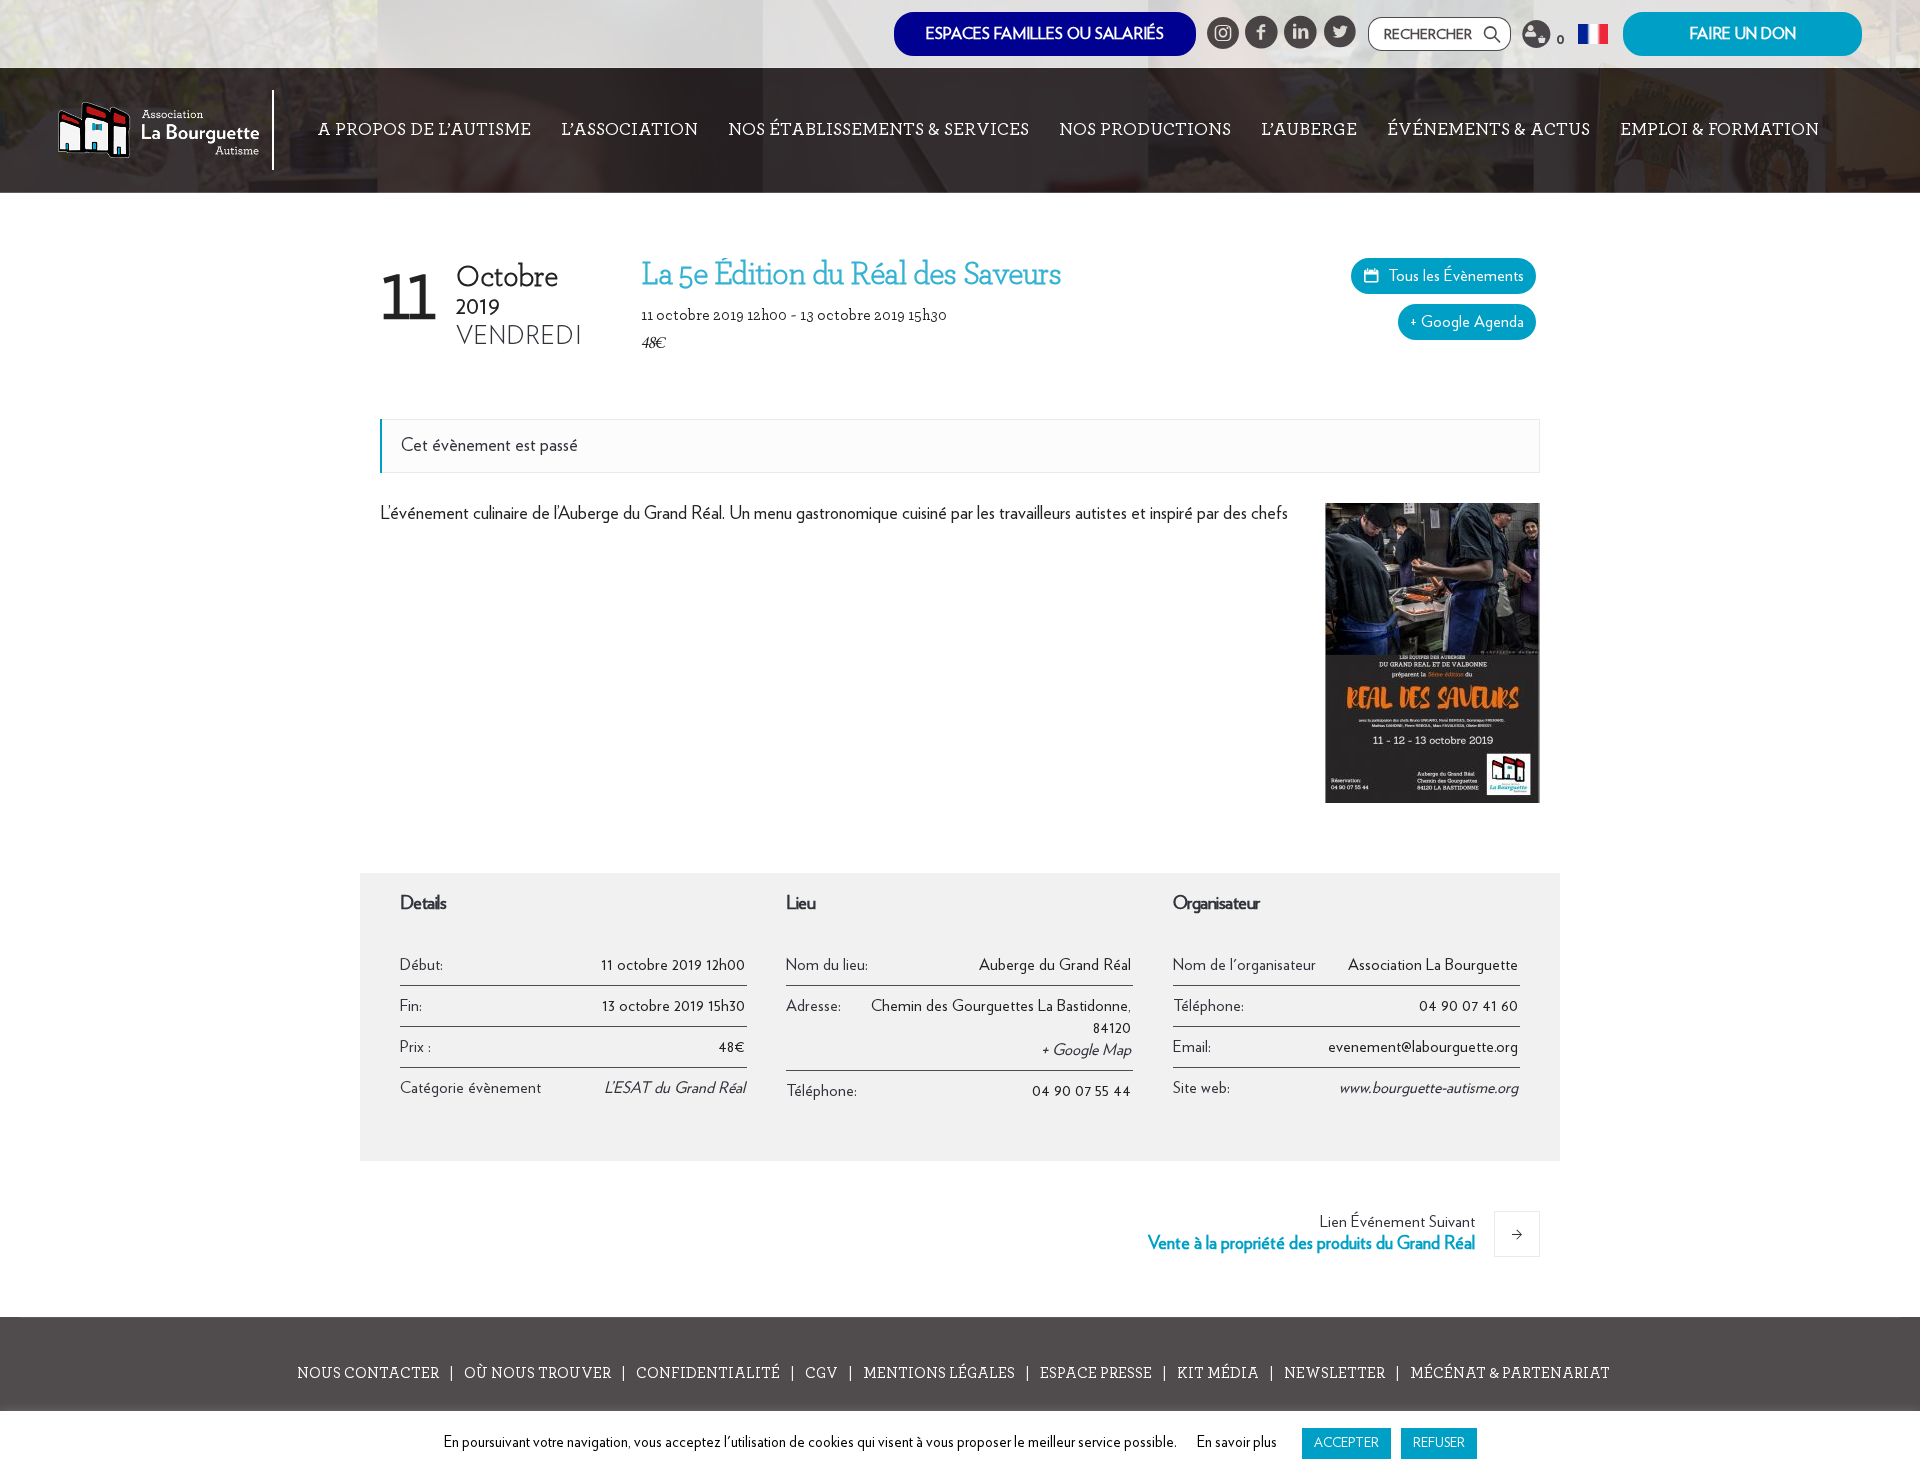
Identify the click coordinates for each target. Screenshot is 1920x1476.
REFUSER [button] (1439, 1443)
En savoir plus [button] (1237, 1442)
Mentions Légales (939, 1373)
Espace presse (1096, 1373)
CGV (821, 1373)
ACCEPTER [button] (1346, 1443)
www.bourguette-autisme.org (1428, 1088)
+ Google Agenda (1467, 322)
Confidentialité (708, 1373)
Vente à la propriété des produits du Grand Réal (1311, 1233)
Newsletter (1334, 1373)
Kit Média (1218, 1373)
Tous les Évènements (1454, 276)
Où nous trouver (537, 1373)
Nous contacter (368, 1373)
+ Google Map (1086, 1050)
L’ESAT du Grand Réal (674, 1088)
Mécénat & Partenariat (1510, 1373)
